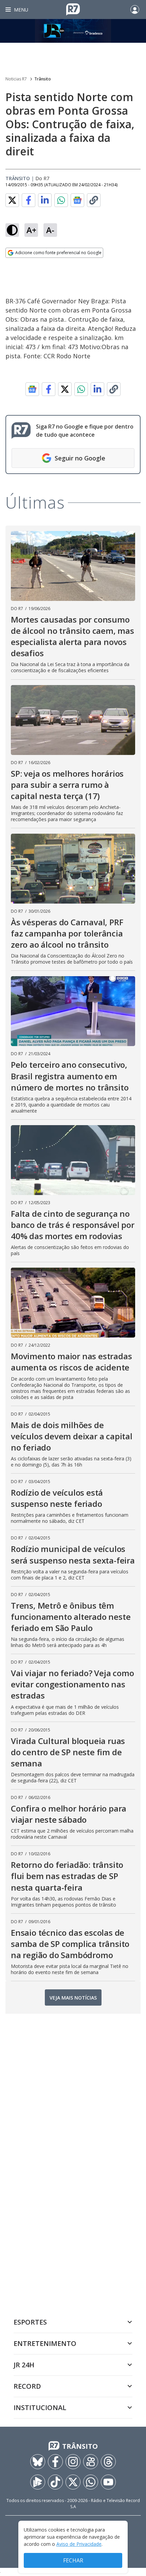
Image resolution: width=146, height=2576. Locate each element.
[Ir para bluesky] (38, 2462)
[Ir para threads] (108, 2462)
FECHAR (73, 2560)
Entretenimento (45, 2343)
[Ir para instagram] (73, 2462)
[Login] (135, 10)
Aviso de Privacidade (79, 2544)
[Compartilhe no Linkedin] (45, 200)
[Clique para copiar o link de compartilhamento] (94, 200)
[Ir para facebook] (55, 2462)
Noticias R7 (16, 79)
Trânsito (43, 79)
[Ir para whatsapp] (91, 2482)
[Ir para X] (73, 2482)
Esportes (30, 2322)
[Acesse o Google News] (77, 200)
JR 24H (24, 2365)
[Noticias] (73, 31)
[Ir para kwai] (91, 2462)
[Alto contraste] (12, 230)
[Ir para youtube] (108, 2482)
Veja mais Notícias (73, 1998)
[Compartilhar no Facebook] (29, 200)
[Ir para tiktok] (55, 2482)
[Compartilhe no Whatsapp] (61, 200)
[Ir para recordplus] (38, 2482)
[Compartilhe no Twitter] (12, 200)
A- (50, 230)
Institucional (40, 2408)
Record (27, 2386)
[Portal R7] (73, 9)
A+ (31, 230)
